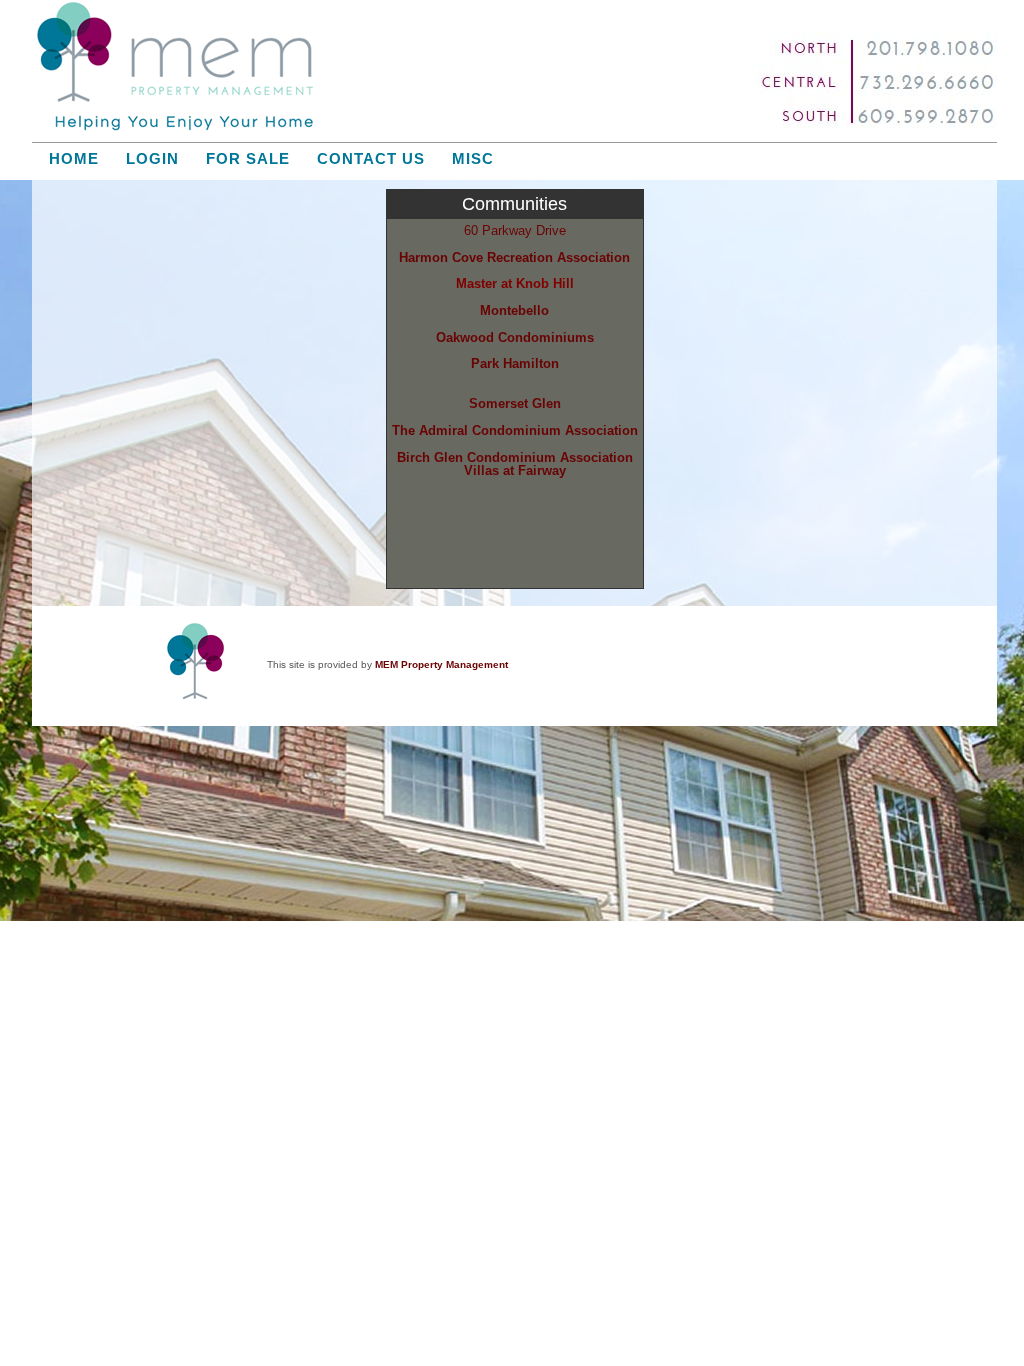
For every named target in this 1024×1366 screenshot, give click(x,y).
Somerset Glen (515, 403)
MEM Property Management (441, 664)
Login (152, 159)
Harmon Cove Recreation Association (514, 257)
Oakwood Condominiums (515, 337)
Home (74, 159)
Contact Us (371, 159)
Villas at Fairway (515, 470)
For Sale (248, 159)
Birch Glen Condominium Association (515, 457)
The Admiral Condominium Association (515, 430)
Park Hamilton (515, 363)
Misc (473, 159)
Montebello (514, 310)
